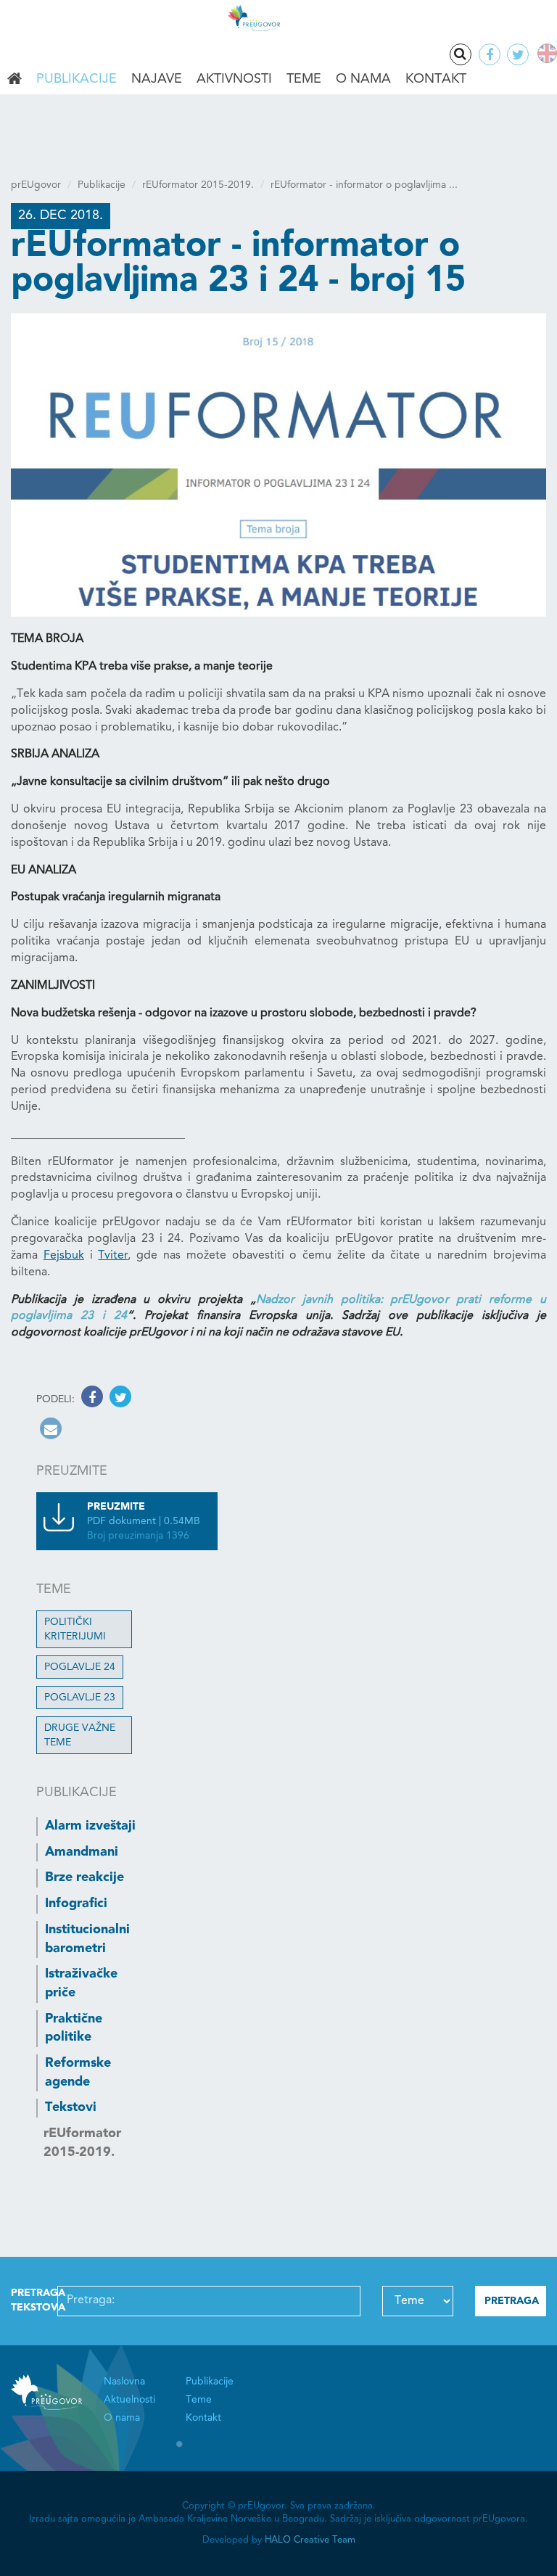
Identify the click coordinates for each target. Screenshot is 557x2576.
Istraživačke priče (81, 1983)
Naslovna (15, 80)
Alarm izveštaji (90, 1826)
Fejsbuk (64, 1256)
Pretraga (461, 54)
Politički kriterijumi (75, 1629)
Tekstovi (71, 2107)
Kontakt (436, 79)
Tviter (113, 1256)
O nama (363, 79)
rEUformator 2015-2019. (198, 185)
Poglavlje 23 (80, 1698)
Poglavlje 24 (80, 1667)
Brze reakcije (84, 1877)
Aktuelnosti (129, 2400)
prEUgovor (36, 185)
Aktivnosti (234, 79)
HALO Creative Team (310, 2540)
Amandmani (82, 1852)
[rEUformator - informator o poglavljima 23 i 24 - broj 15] (278, 465)
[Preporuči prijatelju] (49, 1431)
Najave (157, 79)
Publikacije (77, 79)
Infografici (76, 1904)
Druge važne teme (80, 1735)
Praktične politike (74, 2028)
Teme (304, 79)
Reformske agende (78, 2073)
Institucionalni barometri (87, 1939)
